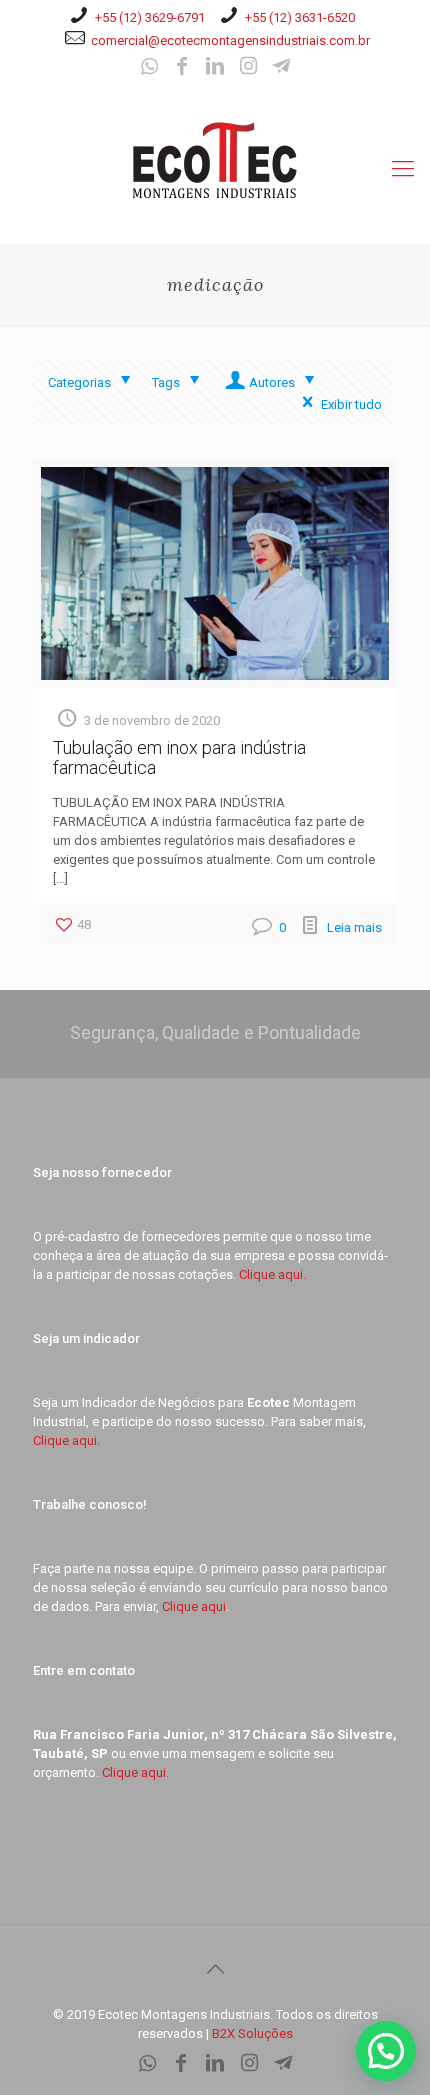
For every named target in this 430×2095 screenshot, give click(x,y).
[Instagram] (248, 68)
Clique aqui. (272, 1274)
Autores (272, 382)
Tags (166, 382)
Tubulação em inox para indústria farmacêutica (179, 757)
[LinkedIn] (215, 68)
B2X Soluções (252, 2033)
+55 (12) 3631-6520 (300, 17)
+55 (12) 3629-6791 (150, 17)
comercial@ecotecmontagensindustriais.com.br (230, 40)
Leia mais (354, 927)
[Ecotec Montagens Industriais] (215, 159)
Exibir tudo (351, 404)
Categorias (79, 382)
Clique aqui (194, 1606)
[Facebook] (182, 68)
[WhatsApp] (149, 68)
